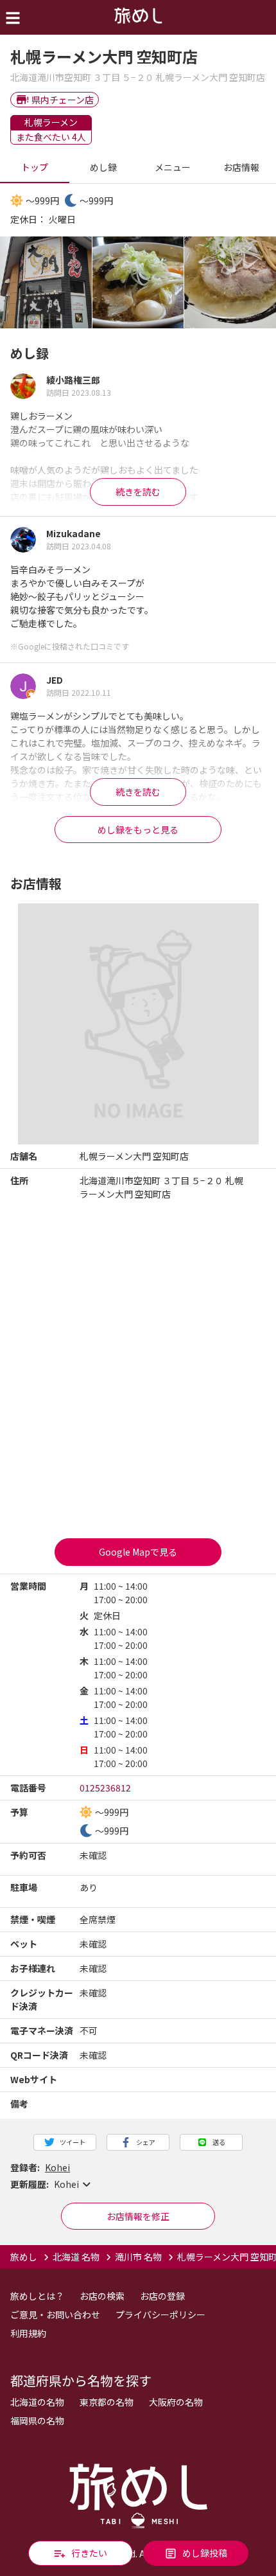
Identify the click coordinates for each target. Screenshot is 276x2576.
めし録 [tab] (103, 167)
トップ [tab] (35, 167)
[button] (138, 2185)
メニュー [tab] (173, 167)
